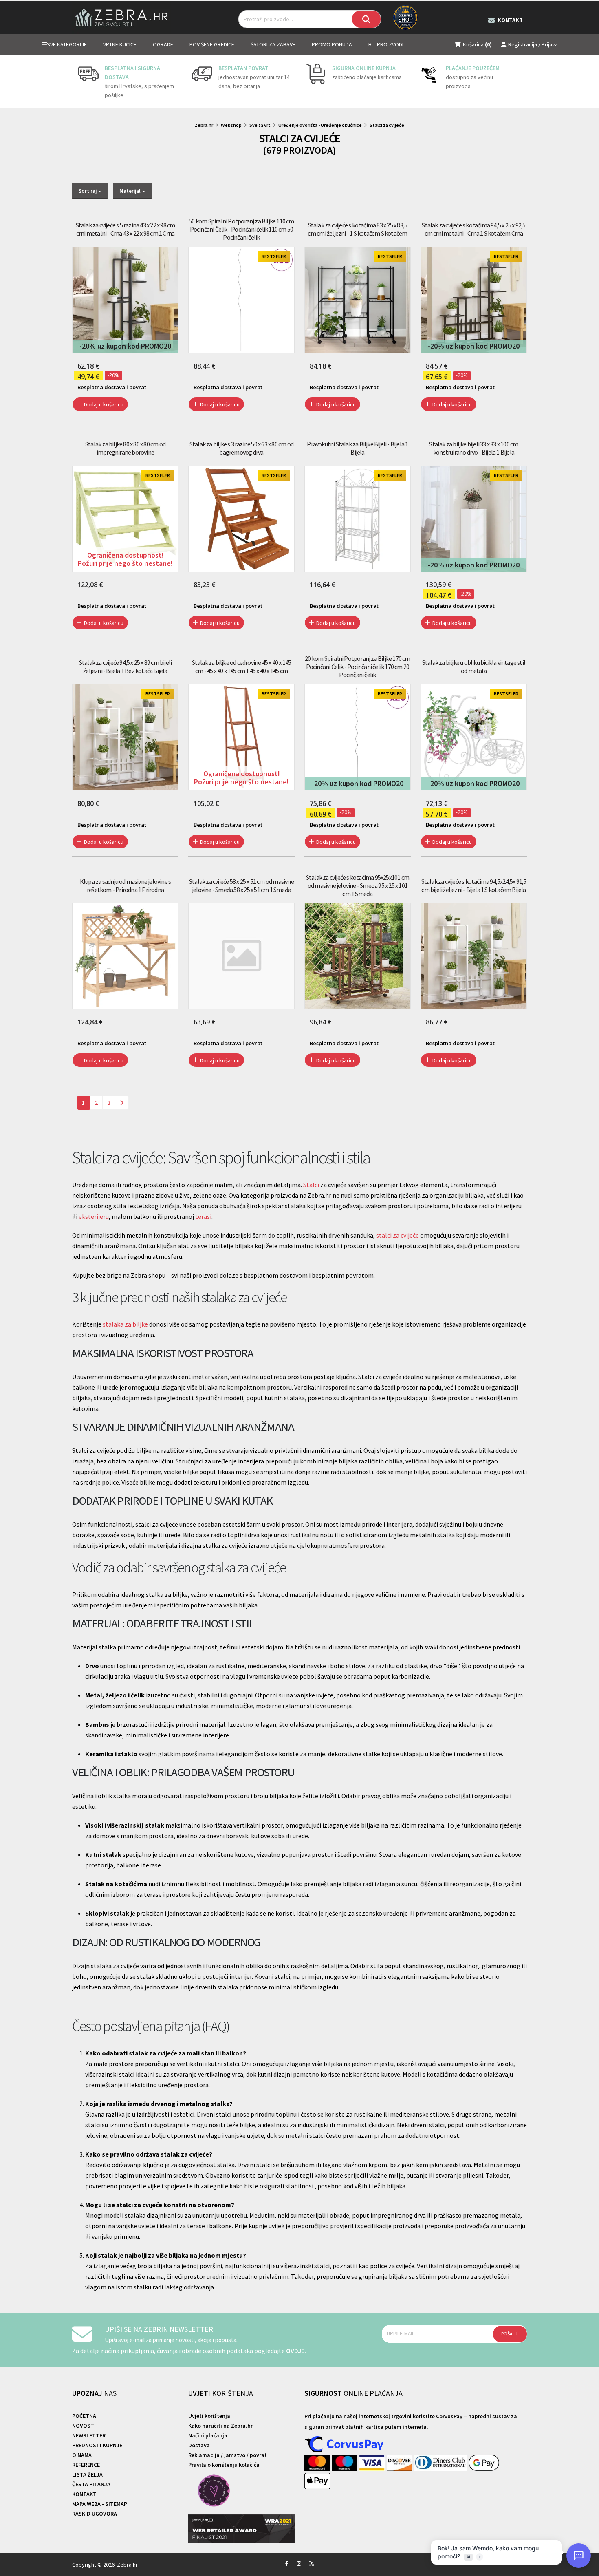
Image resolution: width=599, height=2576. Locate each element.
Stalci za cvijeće (387, 125)
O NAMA (82, 2455)
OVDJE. (296, 2351)
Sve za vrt (260, 125)
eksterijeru (94, 1216)
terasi (203, 1216)
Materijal (131, 191)
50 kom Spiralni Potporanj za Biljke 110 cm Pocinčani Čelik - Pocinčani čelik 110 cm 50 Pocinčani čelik (241, 229)
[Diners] (442, 2463)
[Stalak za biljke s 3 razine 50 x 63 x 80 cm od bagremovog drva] (241, 519)
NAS (94, 2393)
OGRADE (163, 44)
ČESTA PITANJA (91, 2484)
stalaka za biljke (125, 1324)
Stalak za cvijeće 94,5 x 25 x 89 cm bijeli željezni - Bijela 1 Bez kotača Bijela (125, 667)
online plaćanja (353, 2393)
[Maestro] (345, 2463)
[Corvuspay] (344, 2445)
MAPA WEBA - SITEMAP (100, 2504)
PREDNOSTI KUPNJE (97, 2445)
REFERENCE (86, 2465)
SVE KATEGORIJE (67, 44)
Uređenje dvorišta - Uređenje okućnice (320, 125)
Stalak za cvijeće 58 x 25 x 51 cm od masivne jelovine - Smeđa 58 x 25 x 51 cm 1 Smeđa (241, 885)
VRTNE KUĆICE (120, 44)
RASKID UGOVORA (95, 2514)
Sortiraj (88, 191)
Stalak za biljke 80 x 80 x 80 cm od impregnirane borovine (125, 448)
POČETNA (84, 2416)
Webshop (231, 125)
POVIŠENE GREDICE (212, 44)
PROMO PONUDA (332, 44)
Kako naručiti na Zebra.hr (220, 2426)
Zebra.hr (204, 125)
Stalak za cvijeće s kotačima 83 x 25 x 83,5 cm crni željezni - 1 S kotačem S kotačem (357, 229)
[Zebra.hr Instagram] (299, 2564)
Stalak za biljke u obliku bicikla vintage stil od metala (474, 667)
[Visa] (373, 2463)
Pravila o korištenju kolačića (224, 2465)
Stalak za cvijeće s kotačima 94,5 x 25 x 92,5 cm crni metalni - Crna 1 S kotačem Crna (473, 229)
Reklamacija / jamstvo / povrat (228, 2455)
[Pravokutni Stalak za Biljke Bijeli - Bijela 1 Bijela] (358, 519)
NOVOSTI (84, 2426)
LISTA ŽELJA (87, 2474)
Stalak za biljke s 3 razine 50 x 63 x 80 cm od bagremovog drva (241, 448)
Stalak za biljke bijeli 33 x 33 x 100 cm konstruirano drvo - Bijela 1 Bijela (473, 448)
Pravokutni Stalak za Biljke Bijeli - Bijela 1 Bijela (357, 448)
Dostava (199, 2445)
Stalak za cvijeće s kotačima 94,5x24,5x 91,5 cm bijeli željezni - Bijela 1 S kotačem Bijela (474, 885)
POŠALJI (510, 2334)
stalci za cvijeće (397, 1235)
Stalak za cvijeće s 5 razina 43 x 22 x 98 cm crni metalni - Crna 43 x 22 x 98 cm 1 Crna (126, 229)
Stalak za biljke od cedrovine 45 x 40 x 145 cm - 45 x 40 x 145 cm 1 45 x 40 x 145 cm (242, 667)
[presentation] (78, 82)
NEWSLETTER (89, 2435)
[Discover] (400, 2463)
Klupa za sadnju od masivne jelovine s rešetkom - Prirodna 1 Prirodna (125, 885)
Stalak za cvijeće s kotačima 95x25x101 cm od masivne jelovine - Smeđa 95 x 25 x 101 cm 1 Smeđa (358, 885)
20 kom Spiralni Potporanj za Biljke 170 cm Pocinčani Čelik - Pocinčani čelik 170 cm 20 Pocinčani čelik (357, 667)
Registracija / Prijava (533, 44)
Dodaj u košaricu (103, 404)
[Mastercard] (318, 2463)
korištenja (221, 2393)
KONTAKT (84, 2494)
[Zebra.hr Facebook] (287, 2564)
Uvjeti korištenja (209, 2416)
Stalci (311, 1185)
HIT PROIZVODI (386, 44)
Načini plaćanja (208, 2435)
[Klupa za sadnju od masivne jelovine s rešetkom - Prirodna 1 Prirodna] (125, 956)
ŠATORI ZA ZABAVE (273, 44)
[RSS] (312, 2564)
